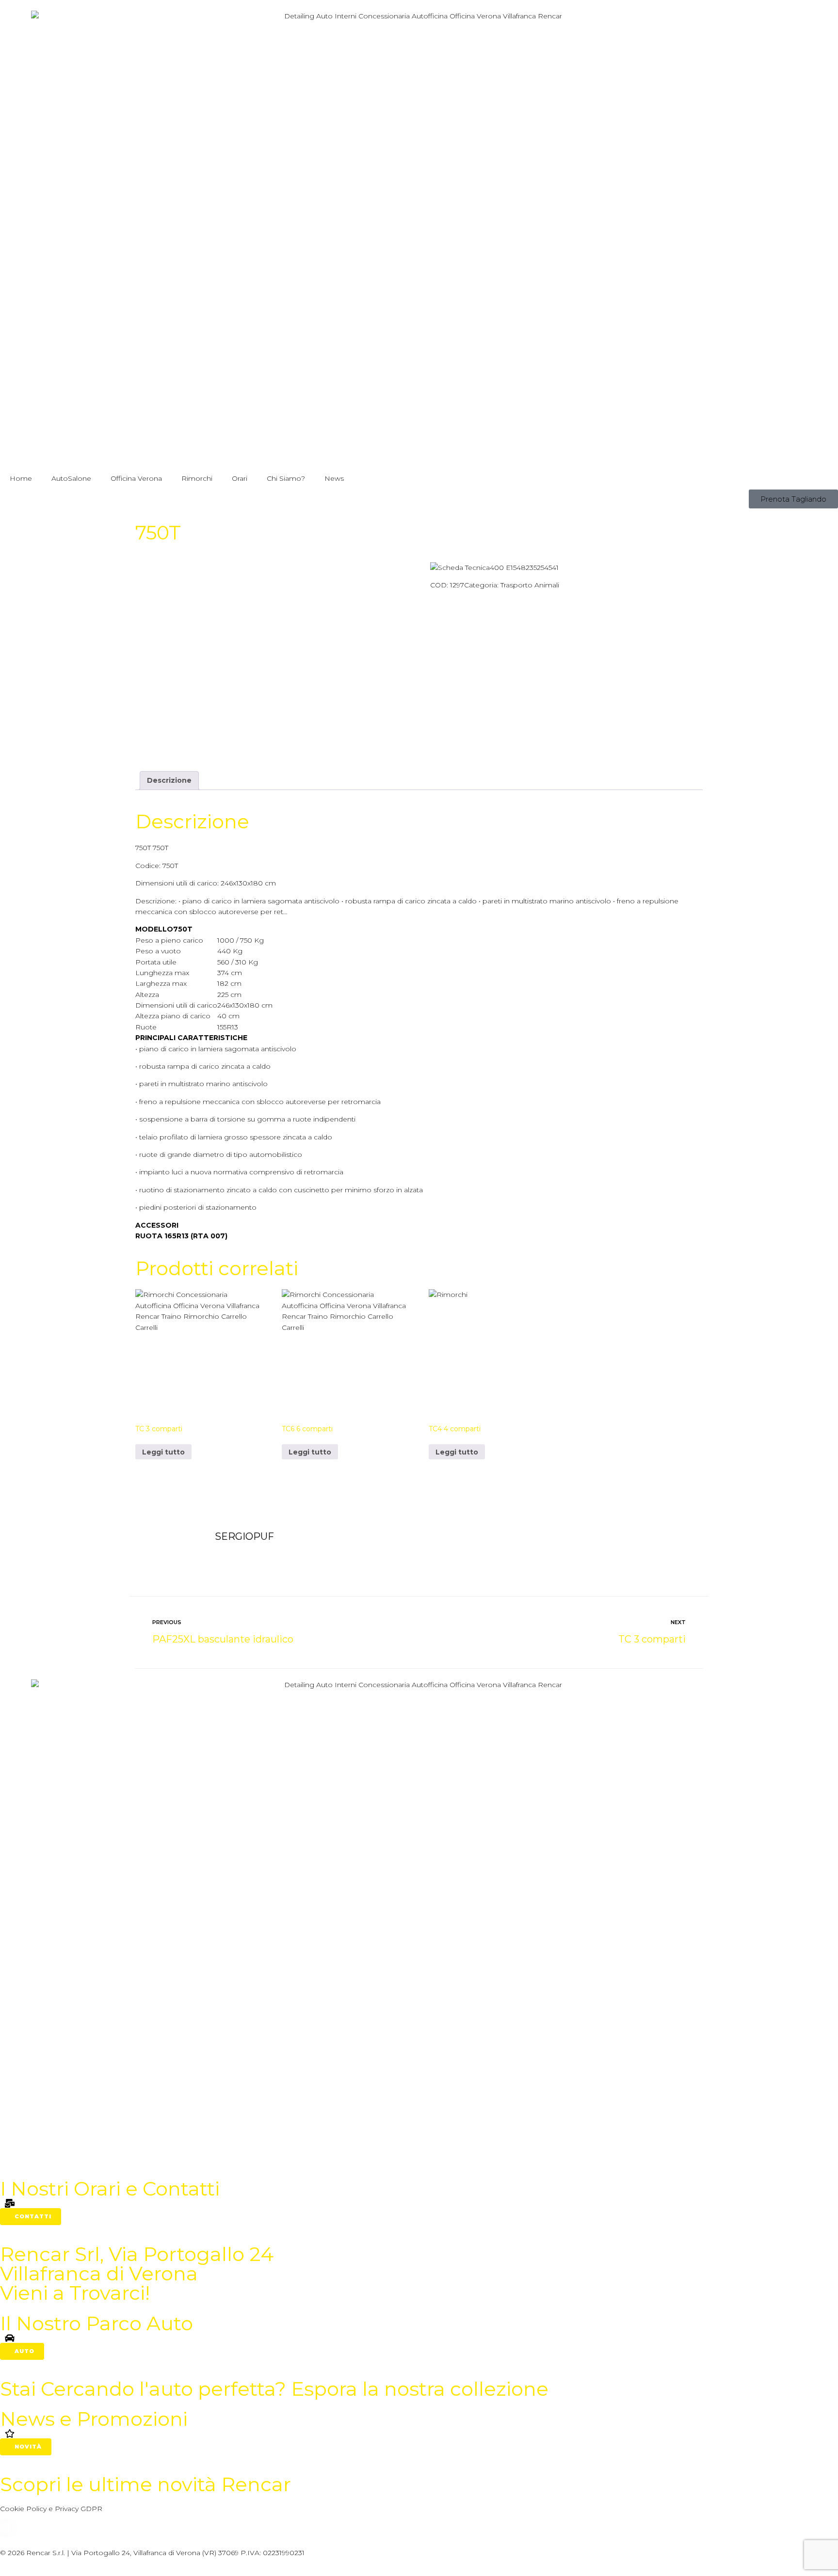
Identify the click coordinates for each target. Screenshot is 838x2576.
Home (21, 478)
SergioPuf (244, 1536)
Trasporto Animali (530, 585)
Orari (240, 478)
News (334, 478)
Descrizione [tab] (169, 780)
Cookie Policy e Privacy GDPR (51, 2509)
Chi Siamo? (286, 478)
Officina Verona (136, 478)
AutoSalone (71, 478)
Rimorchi (197, 478)
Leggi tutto (163, 1452)
